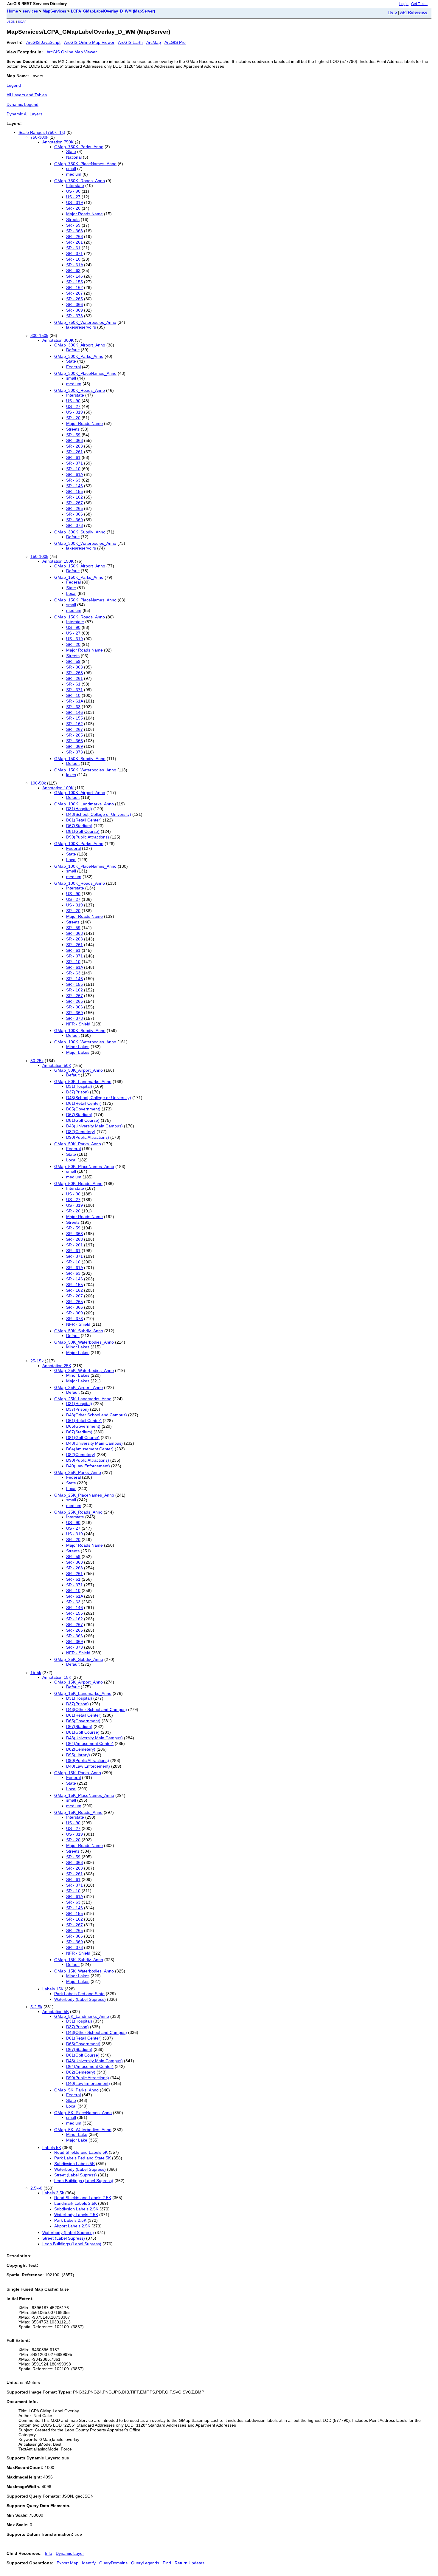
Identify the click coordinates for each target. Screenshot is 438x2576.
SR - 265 (74, 299)
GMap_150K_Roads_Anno (80, 617)
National (74, 157)
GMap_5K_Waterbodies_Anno (83, 2130)
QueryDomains (113, 2563)
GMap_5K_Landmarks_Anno (82, 2016)
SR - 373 (74, 316)
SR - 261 (74, 242)
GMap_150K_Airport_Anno (80, 566)
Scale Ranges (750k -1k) (42, 132)
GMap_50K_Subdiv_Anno (79, 1331)
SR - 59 (73, 225)
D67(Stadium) (79, 826)
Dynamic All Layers (24, 114)
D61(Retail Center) (84, 820)
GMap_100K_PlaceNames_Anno (85, 866)
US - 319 (74, 202)
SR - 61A (74, 265)
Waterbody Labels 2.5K (76, 2215)
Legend (14, 85)
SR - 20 (73, 208)
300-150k (39, 335)
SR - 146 (74, 276)
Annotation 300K (58, 340)
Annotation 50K (57, 1065)
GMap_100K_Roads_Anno (80, 883)
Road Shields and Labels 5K (81, 2152)
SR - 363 (74, 231)
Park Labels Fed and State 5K (83, 2158)
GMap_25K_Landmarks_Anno (83, 1399)
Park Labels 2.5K (70, 2220)
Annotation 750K (58, 142)
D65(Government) (83, 1109)
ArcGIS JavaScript (43, 42)
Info (49, 2553)
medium (74, 174)
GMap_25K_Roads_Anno (78, 1512)
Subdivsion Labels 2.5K (76, 2209)
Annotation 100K (58, 788)
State (71, 151)
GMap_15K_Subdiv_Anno (79, 1960)
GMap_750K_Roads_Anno (80, 181)
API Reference (414, 12)
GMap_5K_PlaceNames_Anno (83, 2113)
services (30, 11)
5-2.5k (36, 2007)
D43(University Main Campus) (94, 1126)
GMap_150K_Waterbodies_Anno (85, 770)
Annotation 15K (57, 1677)
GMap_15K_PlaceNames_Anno (84, 1795)
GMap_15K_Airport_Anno (79, 1682)
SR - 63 (73, 270)
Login (404, 4)
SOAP (22, 22)
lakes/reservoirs (81, 327)
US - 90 (73, 191)
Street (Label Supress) (76, 2175)
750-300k (39, 137)
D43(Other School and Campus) (97, 1415)
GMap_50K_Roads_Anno (78, 1183)
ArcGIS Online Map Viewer (89, 42)
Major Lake (77, 2140)
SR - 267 (74, 293)
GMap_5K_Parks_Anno (76, 2090)
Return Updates (190, 2563)
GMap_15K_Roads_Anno (78, 1812)
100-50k (38, 783)
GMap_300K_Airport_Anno (80, 345)
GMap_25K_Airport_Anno (79, 1387)
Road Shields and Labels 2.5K (83, 2198)
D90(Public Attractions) (88, 837)
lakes (71, 775)
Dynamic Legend (22, 104)
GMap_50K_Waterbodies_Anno (84, 1342)
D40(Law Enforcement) (88, 1466)
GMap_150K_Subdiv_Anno (80, 759)
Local (71, 593)
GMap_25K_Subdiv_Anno (79, 1659)
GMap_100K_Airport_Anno (80, 793)
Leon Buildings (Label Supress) (84, 2181)
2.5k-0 (36, 2188)
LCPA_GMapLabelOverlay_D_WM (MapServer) (113, 11)
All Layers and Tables (27, 95)
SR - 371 (74, 253)
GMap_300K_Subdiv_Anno (80, 532)
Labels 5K (52, 2148)
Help (393, 12)
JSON (11, 22)
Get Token (419, 4)
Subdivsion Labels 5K (74, 2164)
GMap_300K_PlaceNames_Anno (85, 373)
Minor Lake (77, 2134)
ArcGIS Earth (130, 42)
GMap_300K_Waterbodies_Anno (85, 543)
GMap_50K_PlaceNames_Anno (84, 1166)
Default (73, 350)
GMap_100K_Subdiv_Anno (80, 1031)
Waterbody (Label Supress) (80, 1999)
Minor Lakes (78, 1047)
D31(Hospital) (79, 809)
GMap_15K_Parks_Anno (78, 1773)
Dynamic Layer (70, 2553)
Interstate (75, 185)
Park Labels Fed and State (79, 1994)
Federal (73, 367)
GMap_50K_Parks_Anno (78, 1144)
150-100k (39, 556)
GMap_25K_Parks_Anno (78, 1472)
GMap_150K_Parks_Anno (79, 577)
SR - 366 (74, 304)
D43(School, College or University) (99, 814)
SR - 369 (74, 310)
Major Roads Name (84, 214)
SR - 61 (73, 248)
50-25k (37, 1061)
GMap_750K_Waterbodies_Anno (85, 322)
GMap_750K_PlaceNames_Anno (85, 164)
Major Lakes (78, 1052)
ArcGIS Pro (175, 42)
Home (13, 11)
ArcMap (154, 42)
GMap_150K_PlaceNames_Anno (85, 600)
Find (167, 2563)
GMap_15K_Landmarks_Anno (83, 1693)
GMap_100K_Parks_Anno (79, 844)
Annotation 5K (56, 2012)
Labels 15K (53, 1989)
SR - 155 (74, 282)
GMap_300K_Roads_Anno (80, 390)
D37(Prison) (77, 1092)
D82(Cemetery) (81, 1132)
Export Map (67, 2563)
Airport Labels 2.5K (72, 2226)
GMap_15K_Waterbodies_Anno (84, 1971)
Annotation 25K (57, 1366)
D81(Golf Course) (83, 831)
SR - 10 (73, 259)
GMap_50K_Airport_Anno (79, 1070)
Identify (89, 2563)
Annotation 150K (58, 561)
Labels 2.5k (53, 2193)
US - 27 (73, 197)
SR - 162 (74, 287)
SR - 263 (74, 236)
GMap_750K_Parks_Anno (79, 147)
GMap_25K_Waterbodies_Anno (84, 1370)
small (71, 168)
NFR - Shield (78, 1024)
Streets (73, 219)
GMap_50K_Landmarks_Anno (83, 1082)
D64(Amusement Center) (90, 1449)
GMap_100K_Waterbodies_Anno (85, 1042)
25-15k (37, 1361)
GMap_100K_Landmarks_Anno (84, 804)
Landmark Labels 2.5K (76, 2203)
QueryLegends (145, 2563)
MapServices (54, 11)
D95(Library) (78, 1755)
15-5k (36, 1673)
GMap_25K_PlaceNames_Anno (84, 1495)
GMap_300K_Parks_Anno (79, 356)
